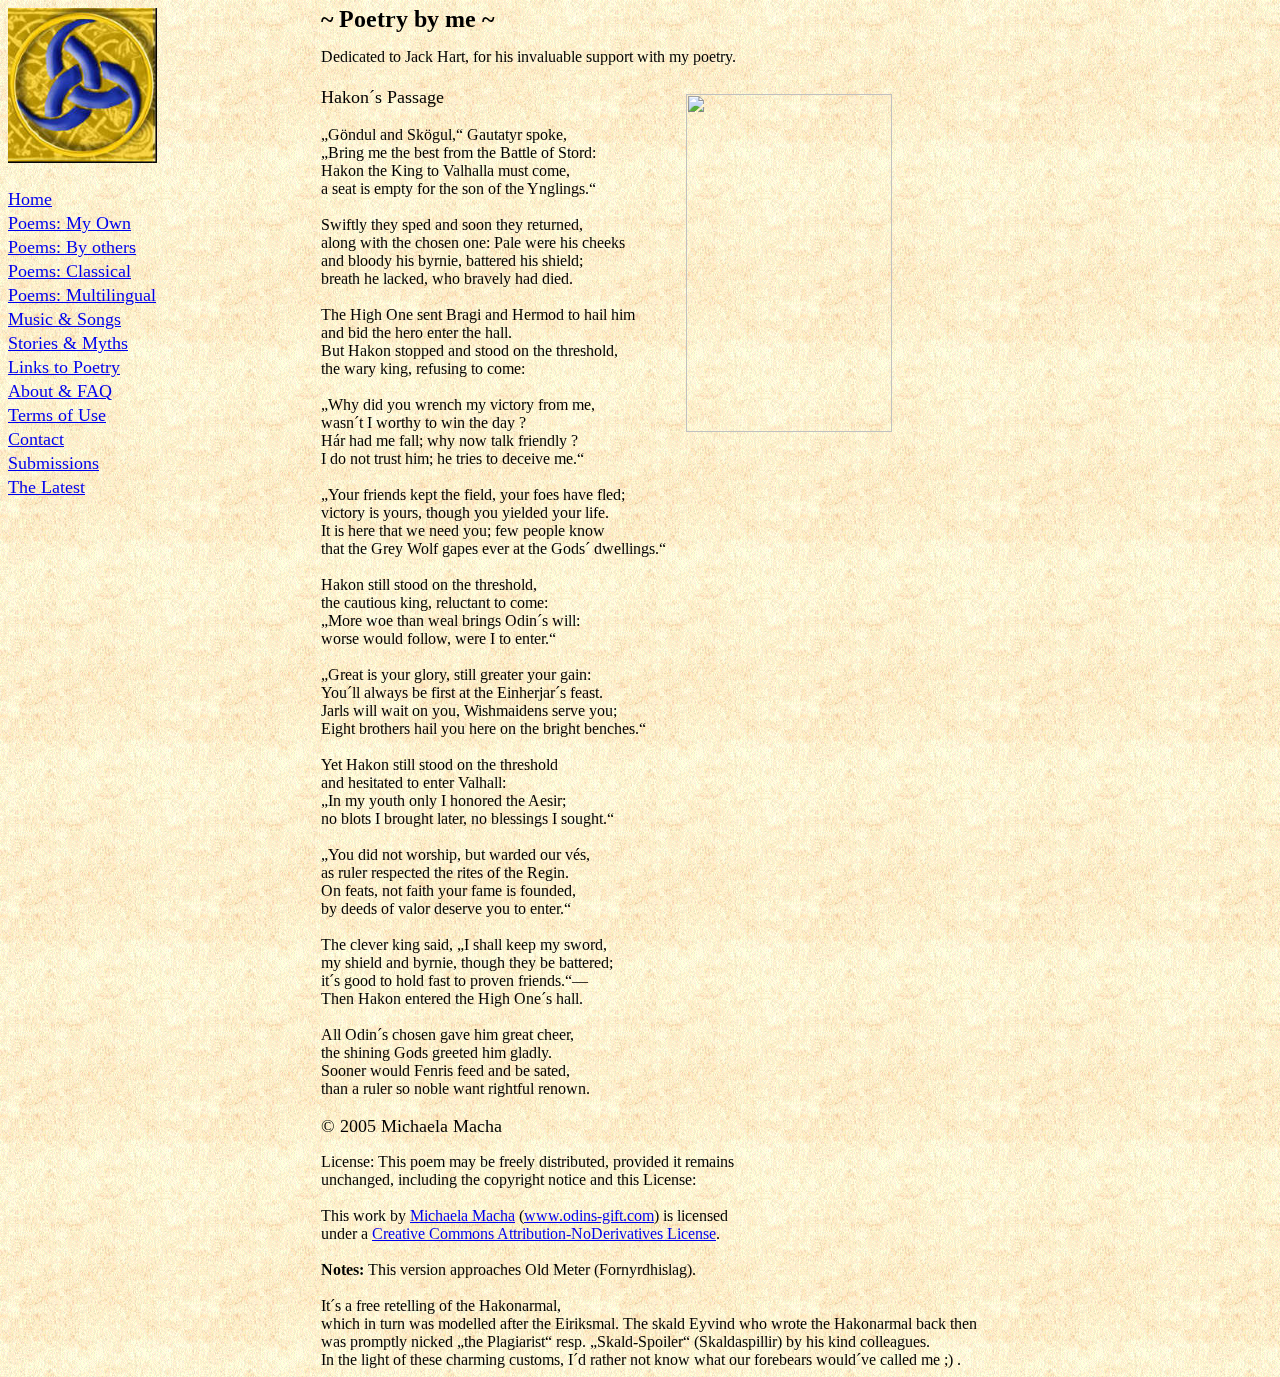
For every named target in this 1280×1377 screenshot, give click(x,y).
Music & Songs (64, 319)
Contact (36, 439)
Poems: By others (72, 247)
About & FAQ (60, 391)
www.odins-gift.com (589, 1215)
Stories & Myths (68, 343)
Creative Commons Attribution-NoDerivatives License (544, 1233)
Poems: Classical (69, 271)
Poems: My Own (69, 223)
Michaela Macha (462, 1215)
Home (30, 199)
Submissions (53, 463)
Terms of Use (57, 415)
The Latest (46, 487)
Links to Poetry (64, 367)
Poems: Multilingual (82, 295)
